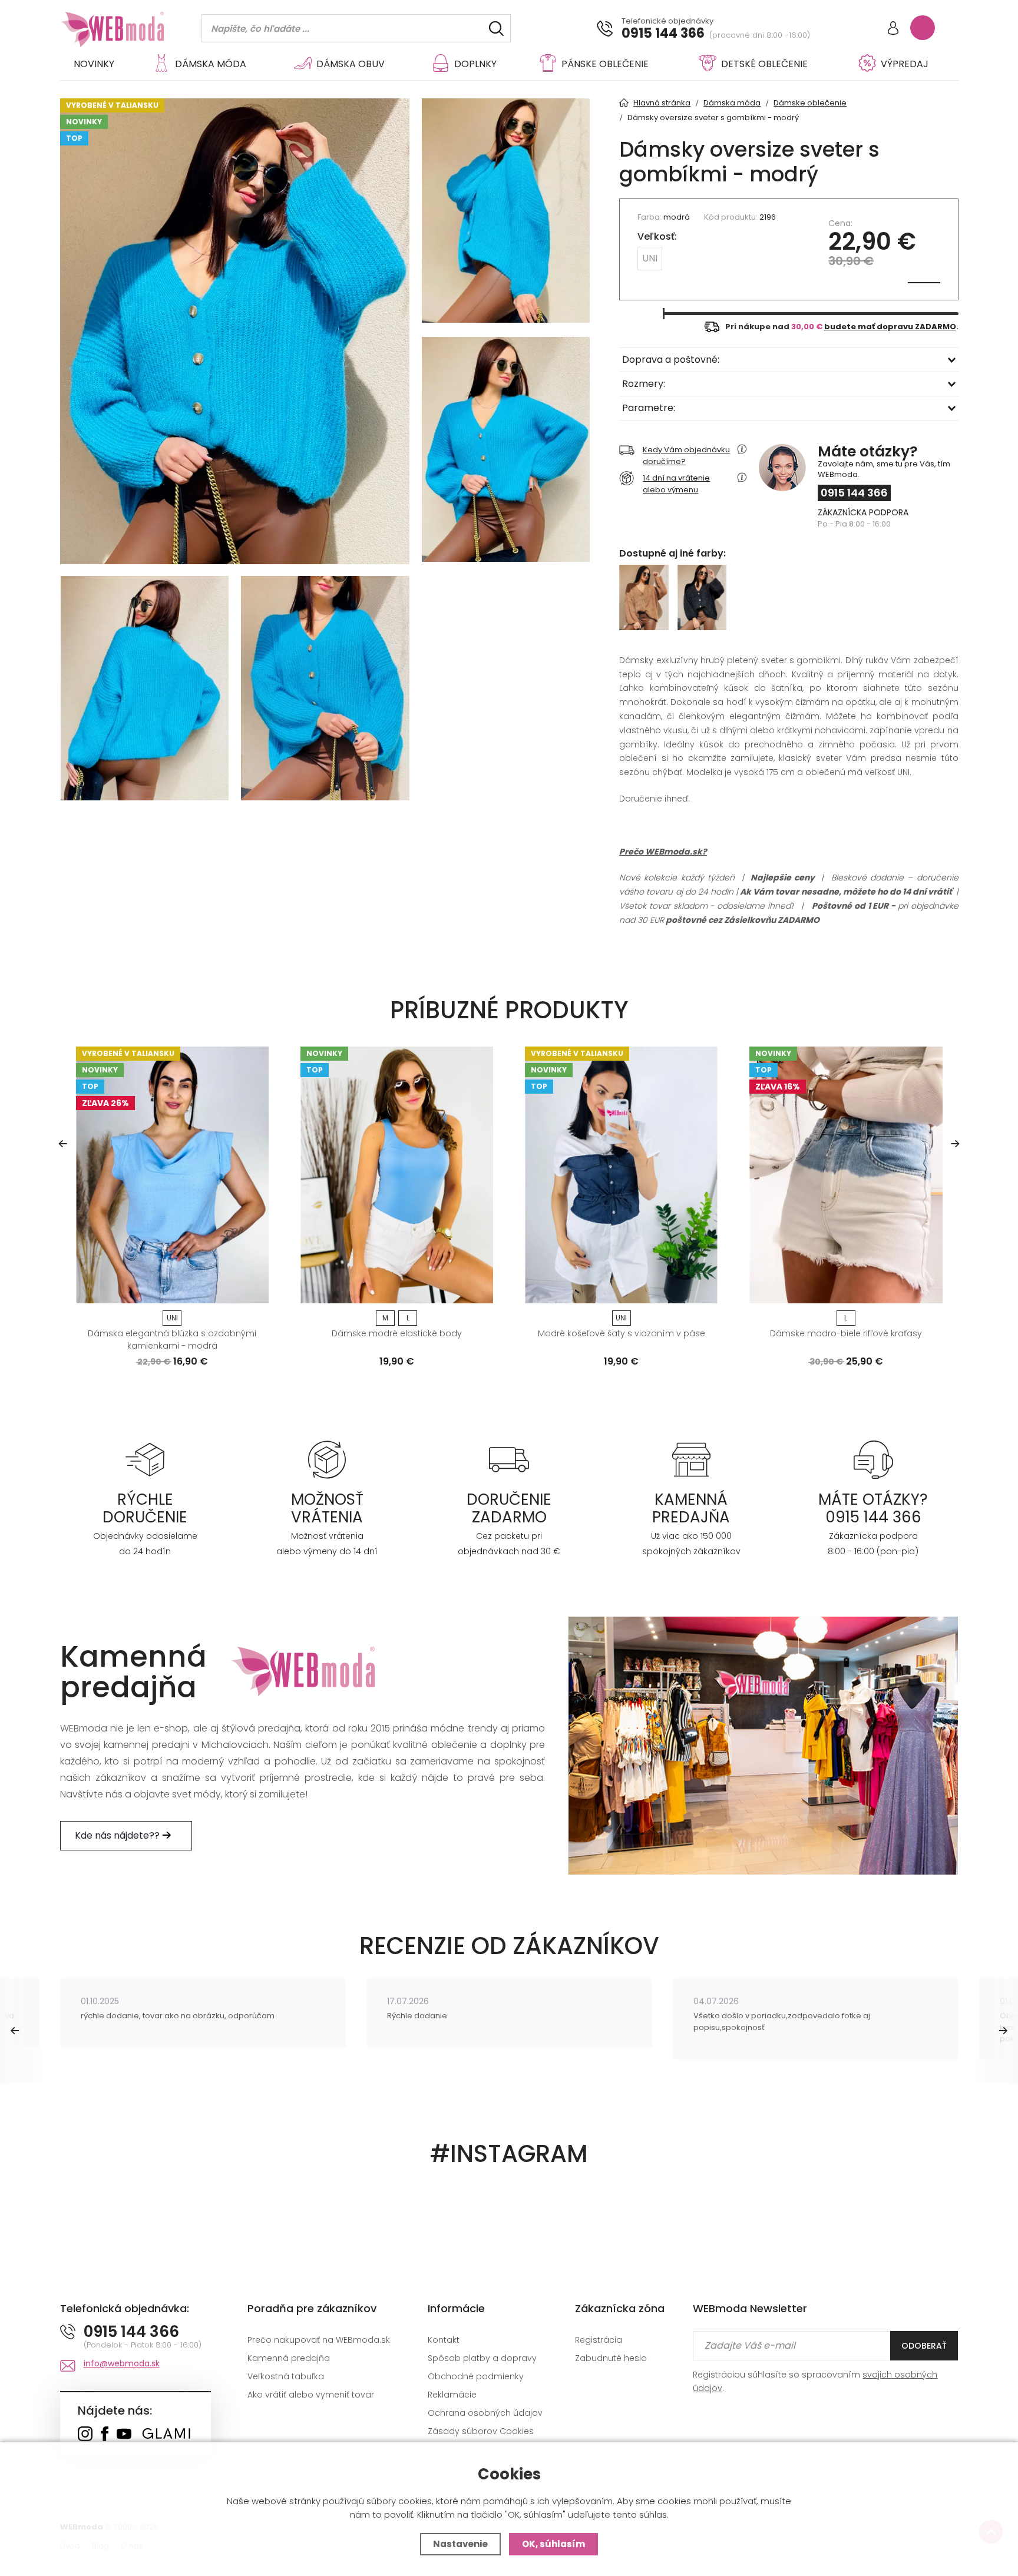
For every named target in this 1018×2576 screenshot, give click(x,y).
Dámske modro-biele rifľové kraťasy (846, 1333)
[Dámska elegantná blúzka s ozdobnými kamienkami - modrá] (172, 1175)
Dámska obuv (351, 64)
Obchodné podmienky (476, 2376)
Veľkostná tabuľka (286, 2376)
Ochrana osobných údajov (485, 2413)
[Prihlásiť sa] (893, 29)
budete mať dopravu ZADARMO (890, 327)
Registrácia (599, 2340)
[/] (145, 1459)
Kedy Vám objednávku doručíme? (686, 456)
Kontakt (444, 2340)
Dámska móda (211, 64)
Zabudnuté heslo (611, 2358)
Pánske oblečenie (605, 64)
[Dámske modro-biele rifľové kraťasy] (846, 1175)
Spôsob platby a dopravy (482, 2358)
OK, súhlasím (553, 2544)
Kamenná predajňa (289, 2358)
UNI (650, 258)
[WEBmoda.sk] (85, 2435)
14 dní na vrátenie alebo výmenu (676, 484)
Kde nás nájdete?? (118, 1835)
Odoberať (924, 2346)
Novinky (94, 64)
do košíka (168, 1290)
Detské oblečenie (764, 64)
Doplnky (475, 64)
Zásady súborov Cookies (481, 2431)
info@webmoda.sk (122, 2363)
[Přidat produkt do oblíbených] (254, 1290)
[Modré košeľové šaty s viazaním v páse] (621, 1175)
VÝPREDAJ (905, 64)
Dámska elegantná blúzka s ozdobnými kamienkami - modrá (172, 1340)
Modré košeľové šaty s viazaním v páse (622, 1333)
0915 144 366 (663, 34)
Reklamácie (452, 2395)
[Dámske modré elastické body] (397, 1175)
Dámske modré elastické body (397, 1333)
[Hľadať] (496, 29)
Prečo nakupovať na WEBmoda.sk (319, 2340)
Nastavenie (460, 2544)
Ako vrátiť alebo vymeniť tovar (311, 2395)
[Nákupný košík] (923, 28)
